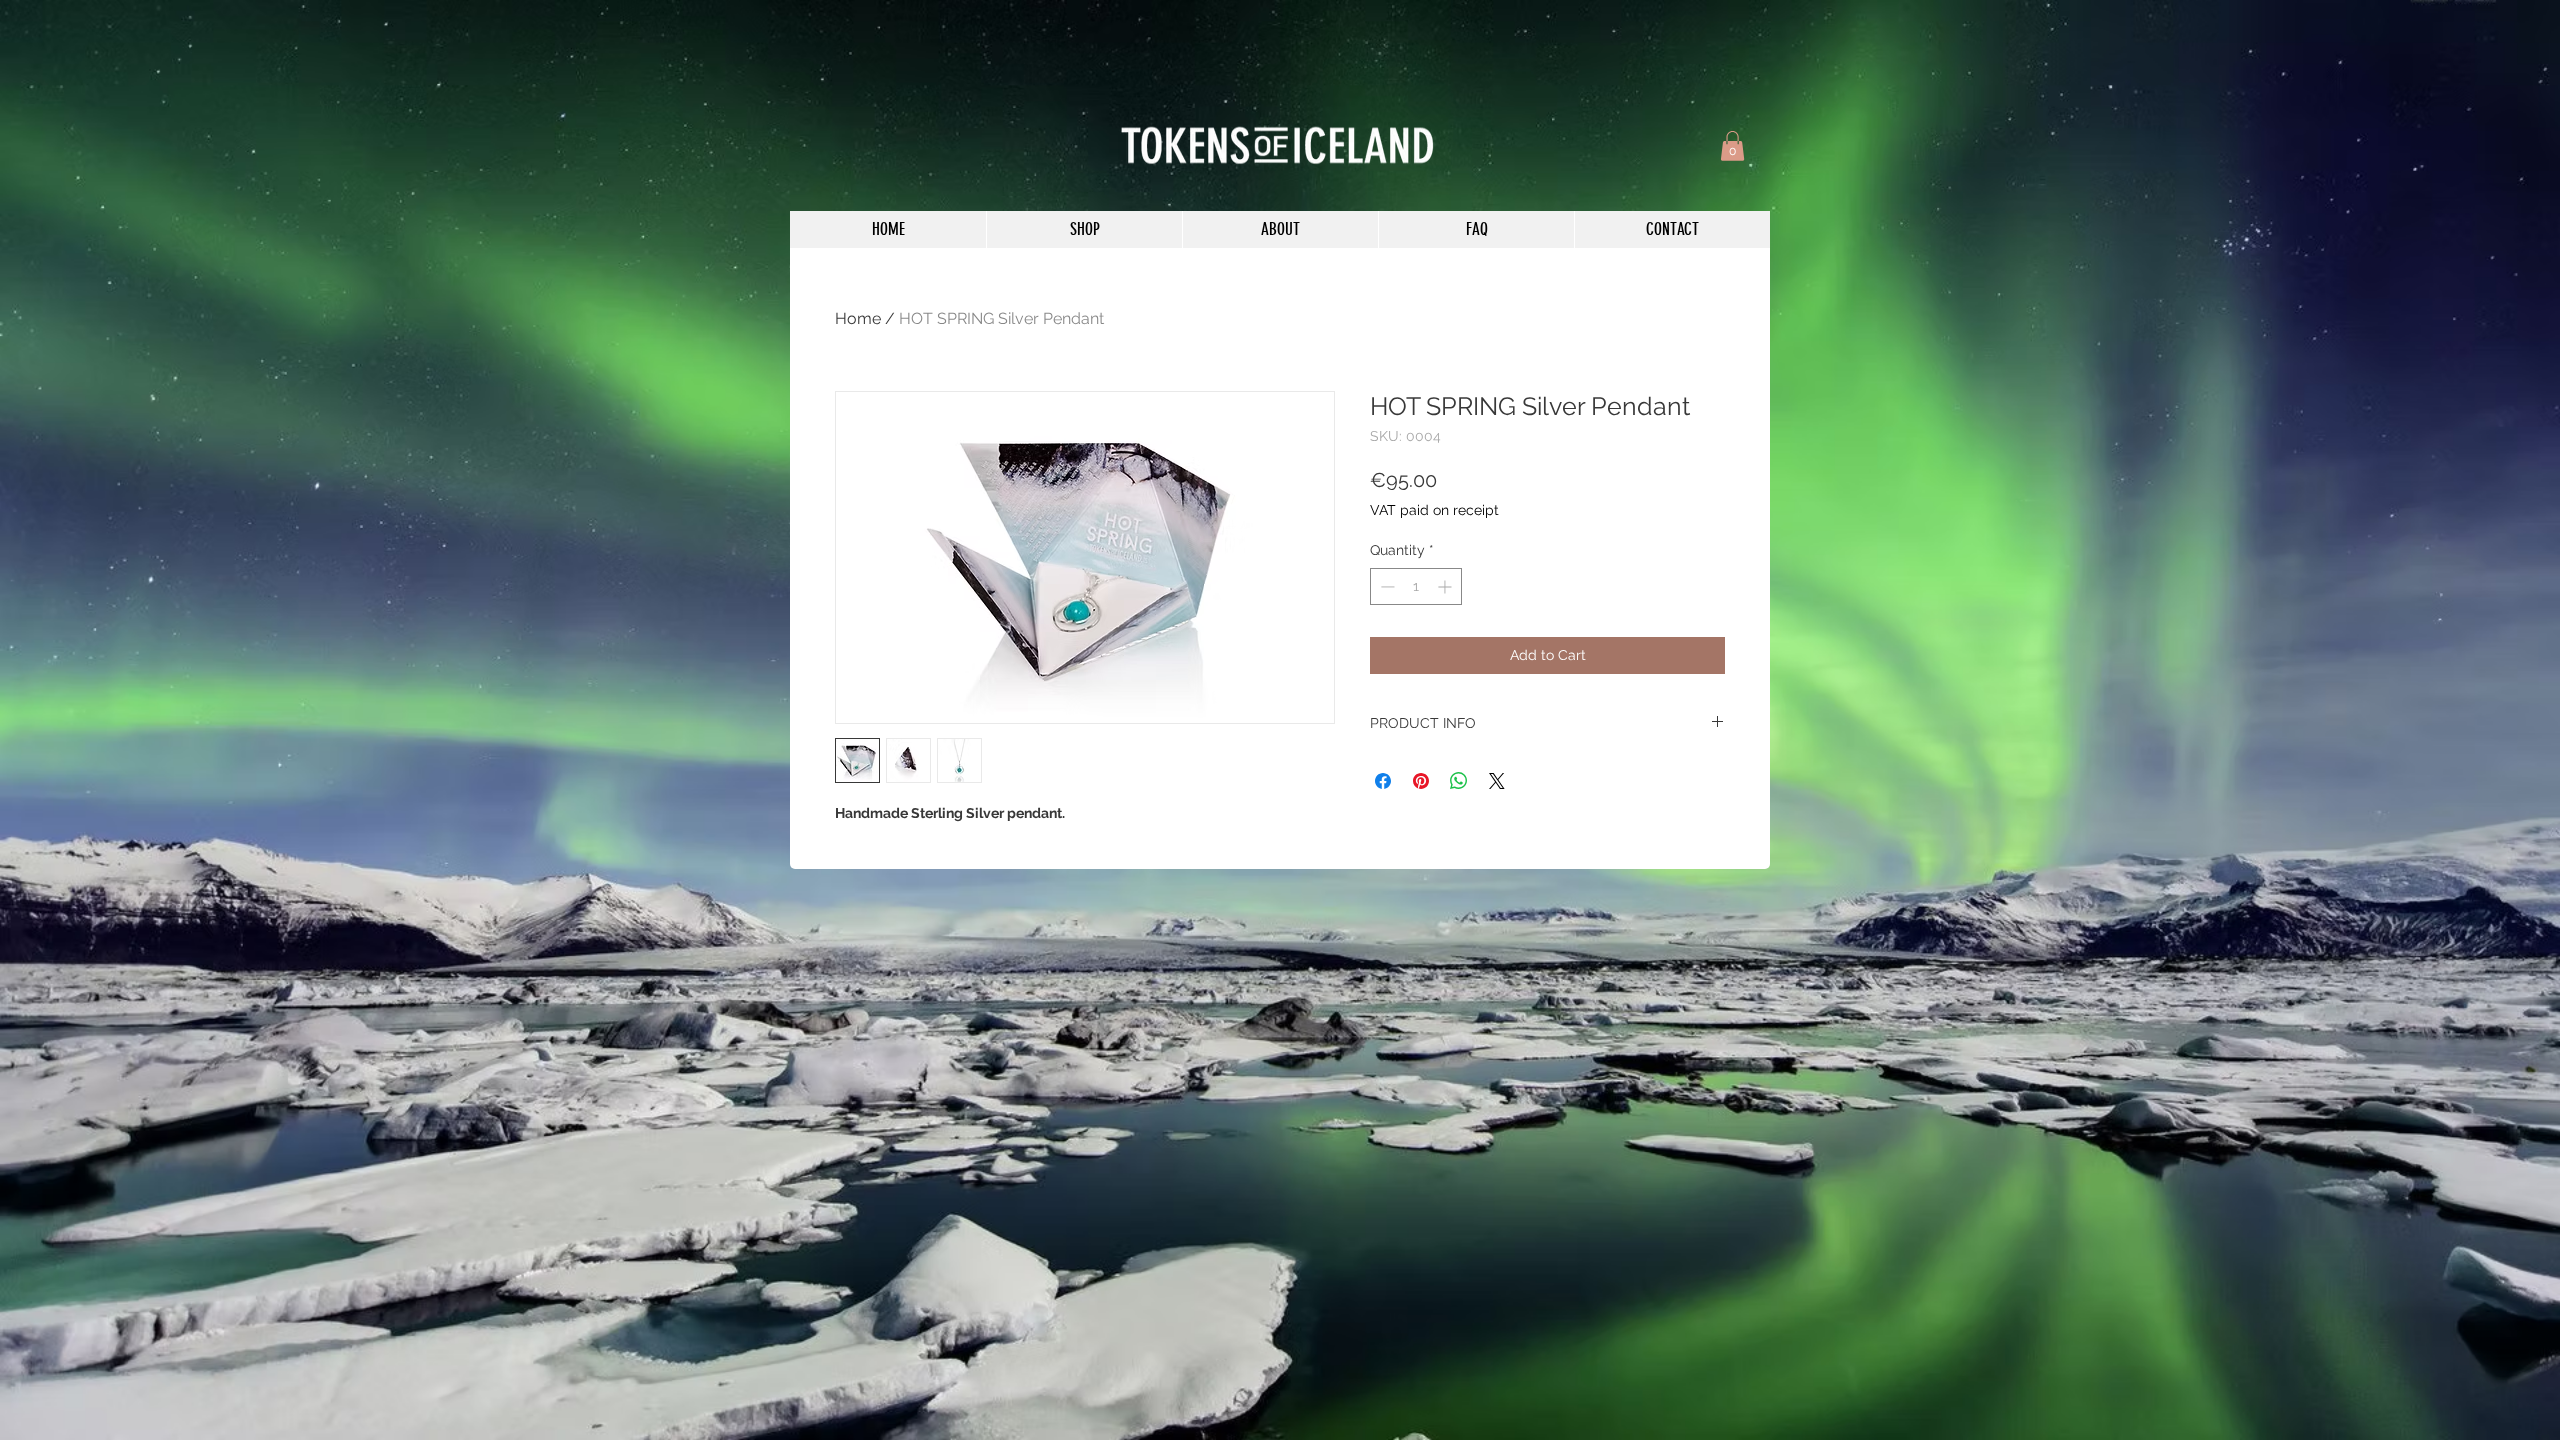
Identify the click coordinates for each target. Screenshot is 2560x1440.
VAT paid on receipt (1434, 510)
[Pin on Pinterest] (1421, 781)
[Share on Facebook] (1383, 781)
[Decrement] (1385, 586)
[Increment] (1446, 586)
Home (858, 318)
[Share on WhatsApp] (1459, 781)
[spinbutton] (1416, 586)
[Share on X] (1497, 781)
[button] (1732, 146)
